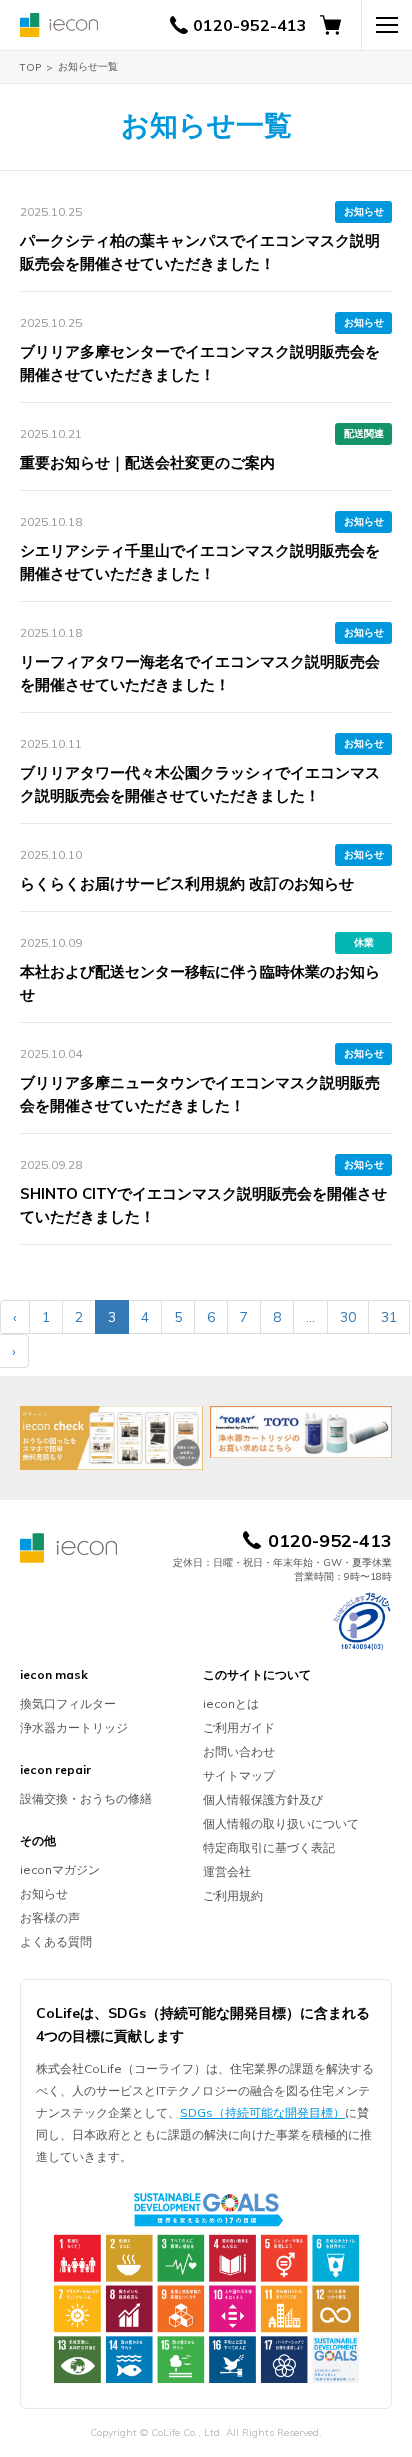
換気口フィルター (68, 1703)
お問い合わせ (239, 1751)
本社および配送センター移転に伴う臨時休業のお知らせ (200, 983)
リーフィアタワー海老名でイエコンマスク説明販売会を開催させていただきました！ (200, 673)
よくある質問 (56, 1941)
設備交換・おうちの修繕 (86, 1798)
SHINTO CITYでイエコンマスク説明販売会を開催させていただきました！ (203, 1205)
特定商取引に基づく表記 (269, 1847)
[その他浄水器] (301, 1432)
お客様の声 (50, 1917)
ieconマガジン (60, 1869)
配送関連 (364, 433)
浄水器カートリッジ (74, 1727)
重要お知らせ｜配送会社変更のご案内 (147, 462)
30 (348, 1317)
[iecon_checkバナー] (111, 1438)
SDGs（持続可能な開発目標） (262, 2112)
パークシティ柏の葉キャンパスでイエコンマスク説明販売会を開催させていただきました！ (200, 252)
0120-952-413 (250, 25)
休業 (364, 942)
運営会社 (227, 1871)
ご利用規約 (233, 1895)
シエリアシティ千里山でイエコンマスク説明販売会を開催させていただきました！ (200, 562)
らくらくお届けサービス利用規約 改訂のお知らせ (187, 883)
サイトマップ (239, 1775)
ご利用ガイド (239, 1727)
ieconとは (231, 1703)
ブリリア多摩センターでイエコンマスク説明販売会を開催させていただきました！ (200, 363)
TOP (30, 67)
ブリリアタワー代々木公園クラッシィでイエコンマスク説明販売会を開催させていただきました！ (200, 784)
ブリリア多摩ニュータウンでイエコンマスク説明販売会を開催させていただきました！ (200, 1094)
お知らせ (364, 211)
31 (389, 1317)
